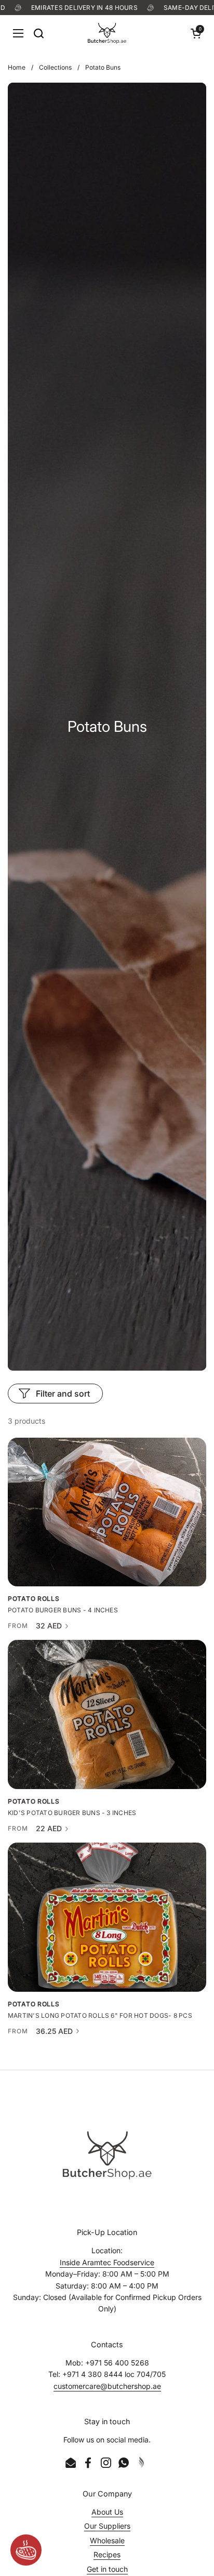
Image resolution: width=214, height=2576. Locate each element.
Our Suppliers (107, 2526)
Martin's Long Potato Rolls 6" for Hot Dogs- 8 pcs (100, 2016)
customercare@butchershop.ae (107, 2386)
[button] (196, 33)
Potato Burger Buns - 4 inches (63, 1610)
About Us (107, 2512)
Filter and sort (63, 1394)
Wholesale (107, 2540)
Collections (55, 67)
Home (17, 67)
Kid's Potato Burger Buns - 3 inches (72, 1813)
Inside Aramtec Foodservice (107, 2262)
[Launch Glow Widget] (26, 2550)
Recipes (107, 2554)
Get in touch (107, 2569)
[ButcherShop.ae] (107, 33)
